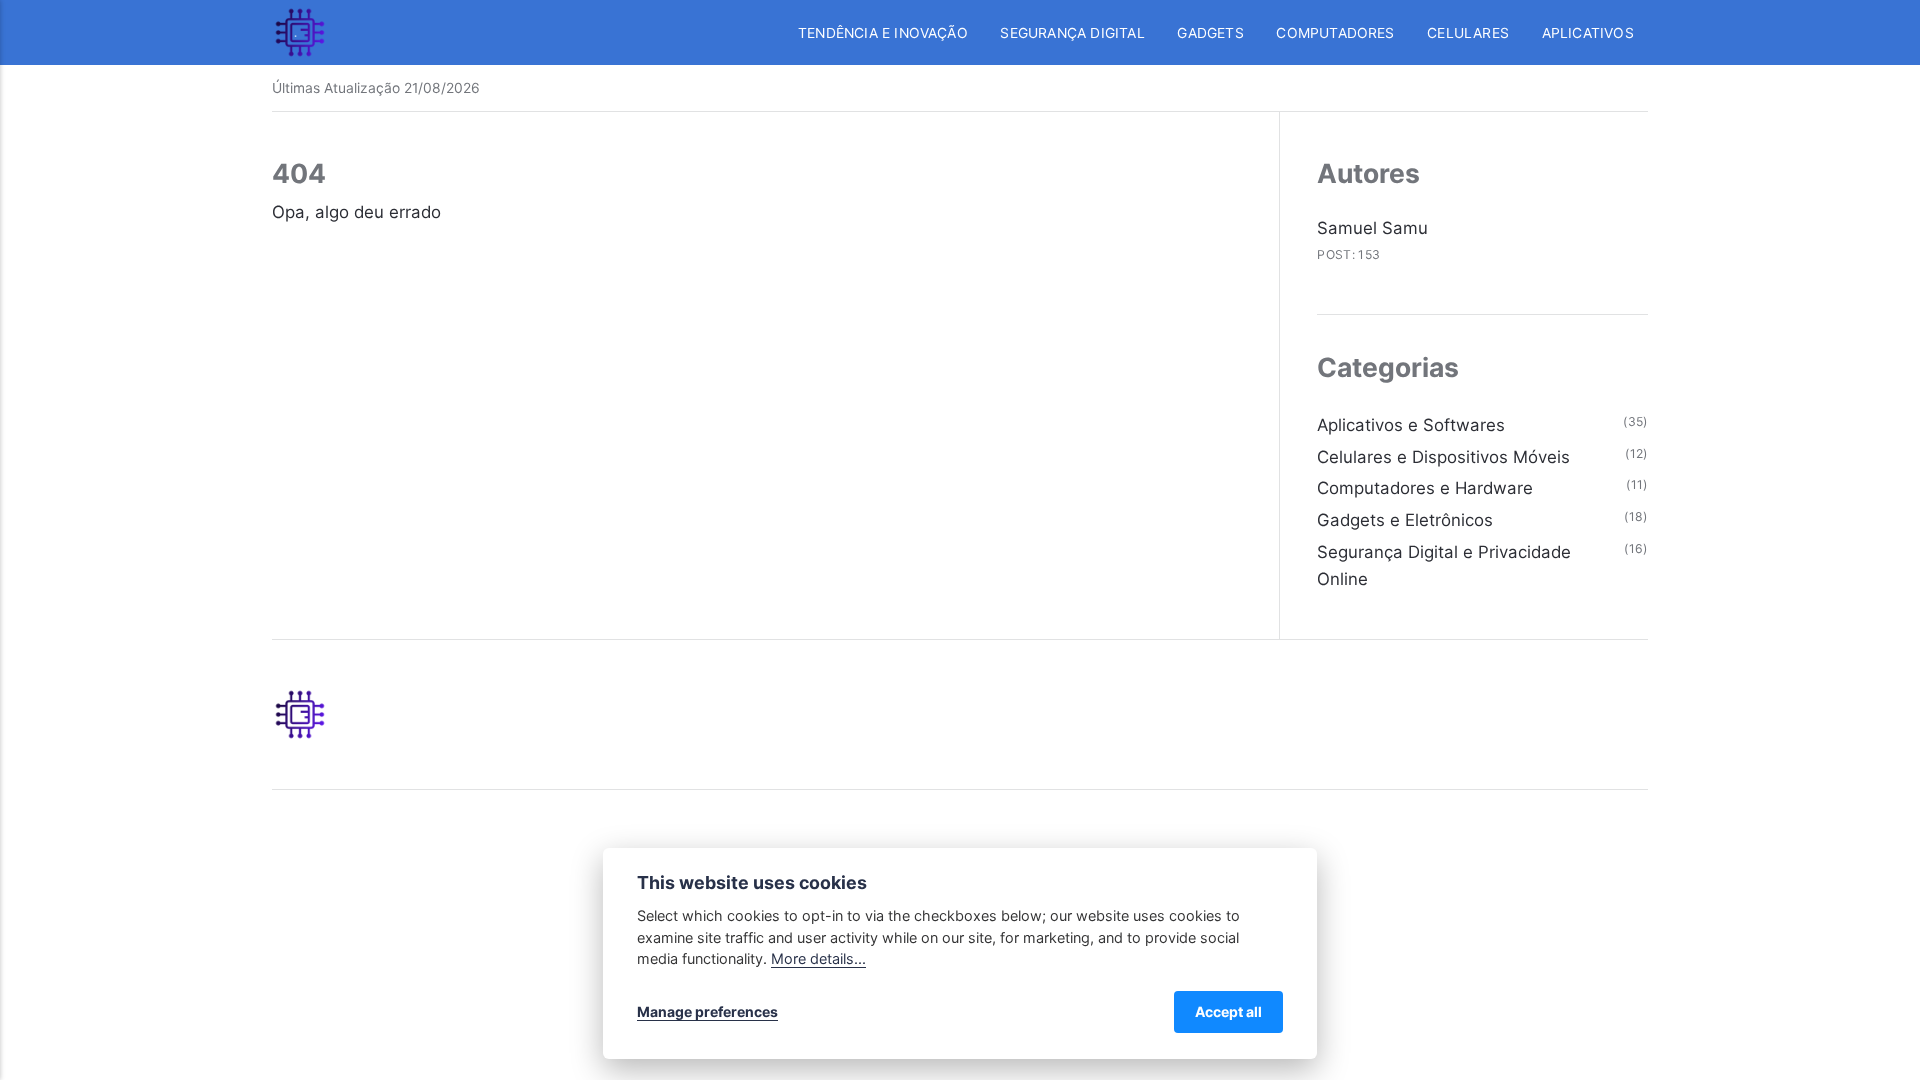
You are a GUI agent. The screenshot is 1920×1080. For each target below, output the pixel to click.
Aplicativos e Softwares (1411, 425)
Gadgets (1210, 33)
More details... (818, 958)
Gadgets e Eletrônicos (1405, 520)
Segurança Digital (1072, 33)
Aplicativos (1588, 33)
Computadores (1335, 33)
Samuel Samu (1372, 228)
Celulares (1468, 33)
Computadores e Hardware (1425, 488)
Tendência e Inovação (883, 33)
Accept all (1228, 1011)
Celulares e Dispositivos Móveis (1443, 457)
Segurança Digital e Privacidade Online (1444, 565)
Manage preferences (707, 1011)
